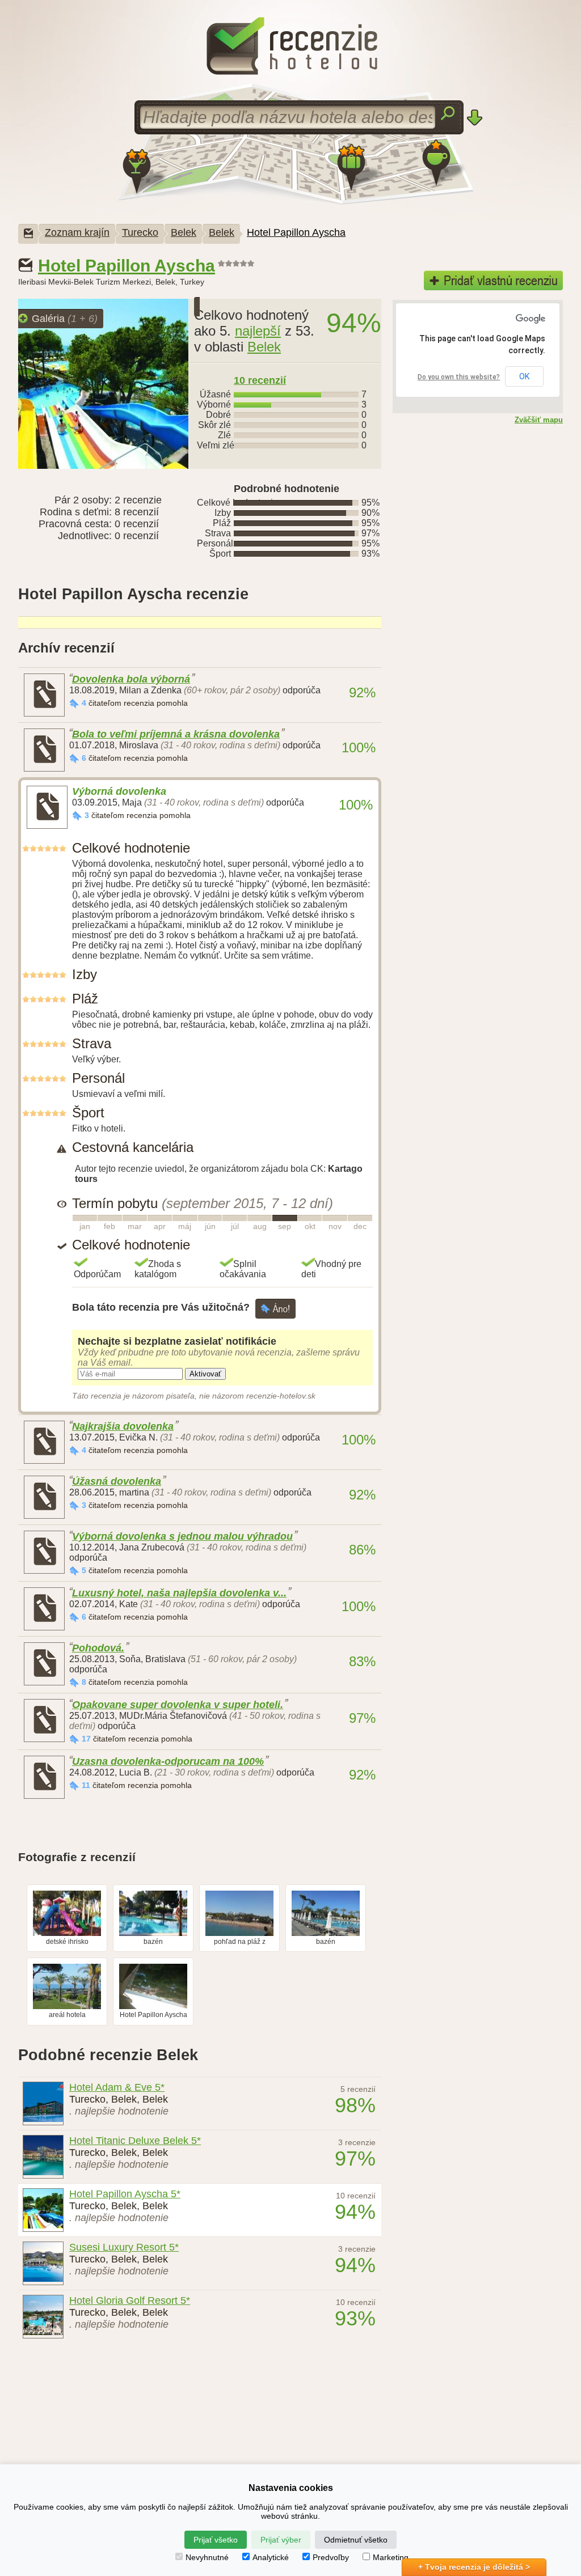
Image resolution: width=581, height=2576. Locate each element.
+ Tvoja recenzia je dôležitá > (474, 2567)
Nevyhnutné (207, 2557)
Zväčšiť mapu (539, 420)
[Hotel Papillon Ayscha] (153, 2007)
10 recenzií (260, 380)
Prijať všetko (216, 2540)
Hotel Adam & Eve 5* (117, 2087)
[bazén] (153, 1934)
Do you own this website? (459, 377)
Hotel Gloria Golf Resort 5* (130, 2300)
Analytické (271, 2557)
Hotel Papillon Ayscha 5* (125, 2194)
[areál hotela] (67, 2007)
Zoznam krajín (77, 232)
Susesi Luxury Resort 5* (124, 2247)
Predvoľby (331, 2557)
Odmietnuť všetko (356, 2540)
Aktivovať (205, 1374)
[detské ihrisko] (67, 1934)
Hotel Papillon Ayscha (296, 232)
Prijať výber (281, 2540)
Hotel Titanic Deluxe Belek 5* (135, 2141)
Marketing (391, 2557)
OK (524, 376)
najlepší (258, 331)
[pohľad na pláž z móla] (239, 1934)
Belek (184, 232)
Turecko (140, 232)
